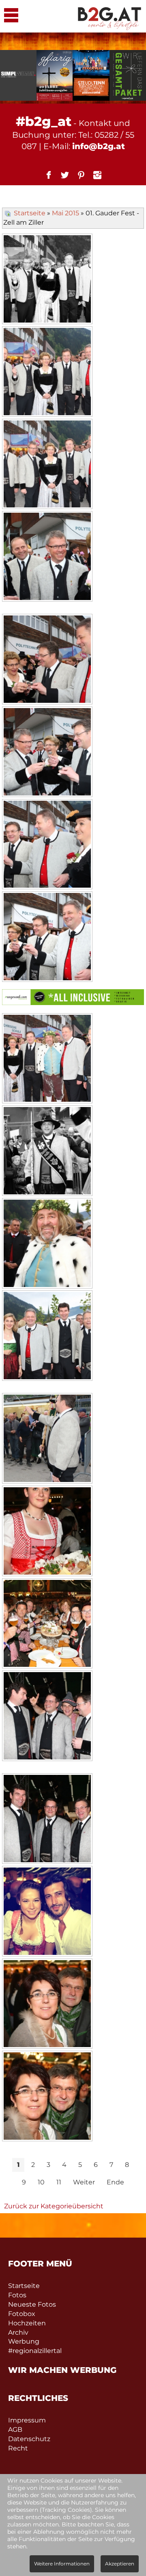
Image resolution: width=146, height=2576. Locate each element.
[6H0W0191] (47, 938)
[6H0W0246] (47, 2097)
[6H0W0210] (47, 1152)
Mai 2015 (65, 213)
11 (59, 2182)
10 (41, 2182)
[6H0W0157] (47, 465)
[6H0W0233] (47, 1820)
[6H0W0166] (47, 557)
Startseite (30, 213)
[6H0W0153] (47, 373)
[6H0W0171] (47, 660)
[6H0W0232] (47, 1717)
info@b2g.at (99, 146)
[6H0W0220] (47, 1439)
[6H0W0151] (47, 280)
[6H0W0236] (47, 1912)
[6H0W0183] (47, 753)
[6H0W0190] (47, 845)
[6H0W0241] (47, 2005)
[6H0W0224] (47, 1532)
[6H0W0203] (47, 1059)
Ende (115, 2182)
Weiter (84, 2182)
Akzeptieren (120, 2564)
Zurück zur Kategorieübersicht (54, 2206)
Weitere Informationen (62, 2564)
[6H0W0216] (47, 1337)
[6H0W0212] (47, 1244)
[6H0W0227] (47, 1625)
